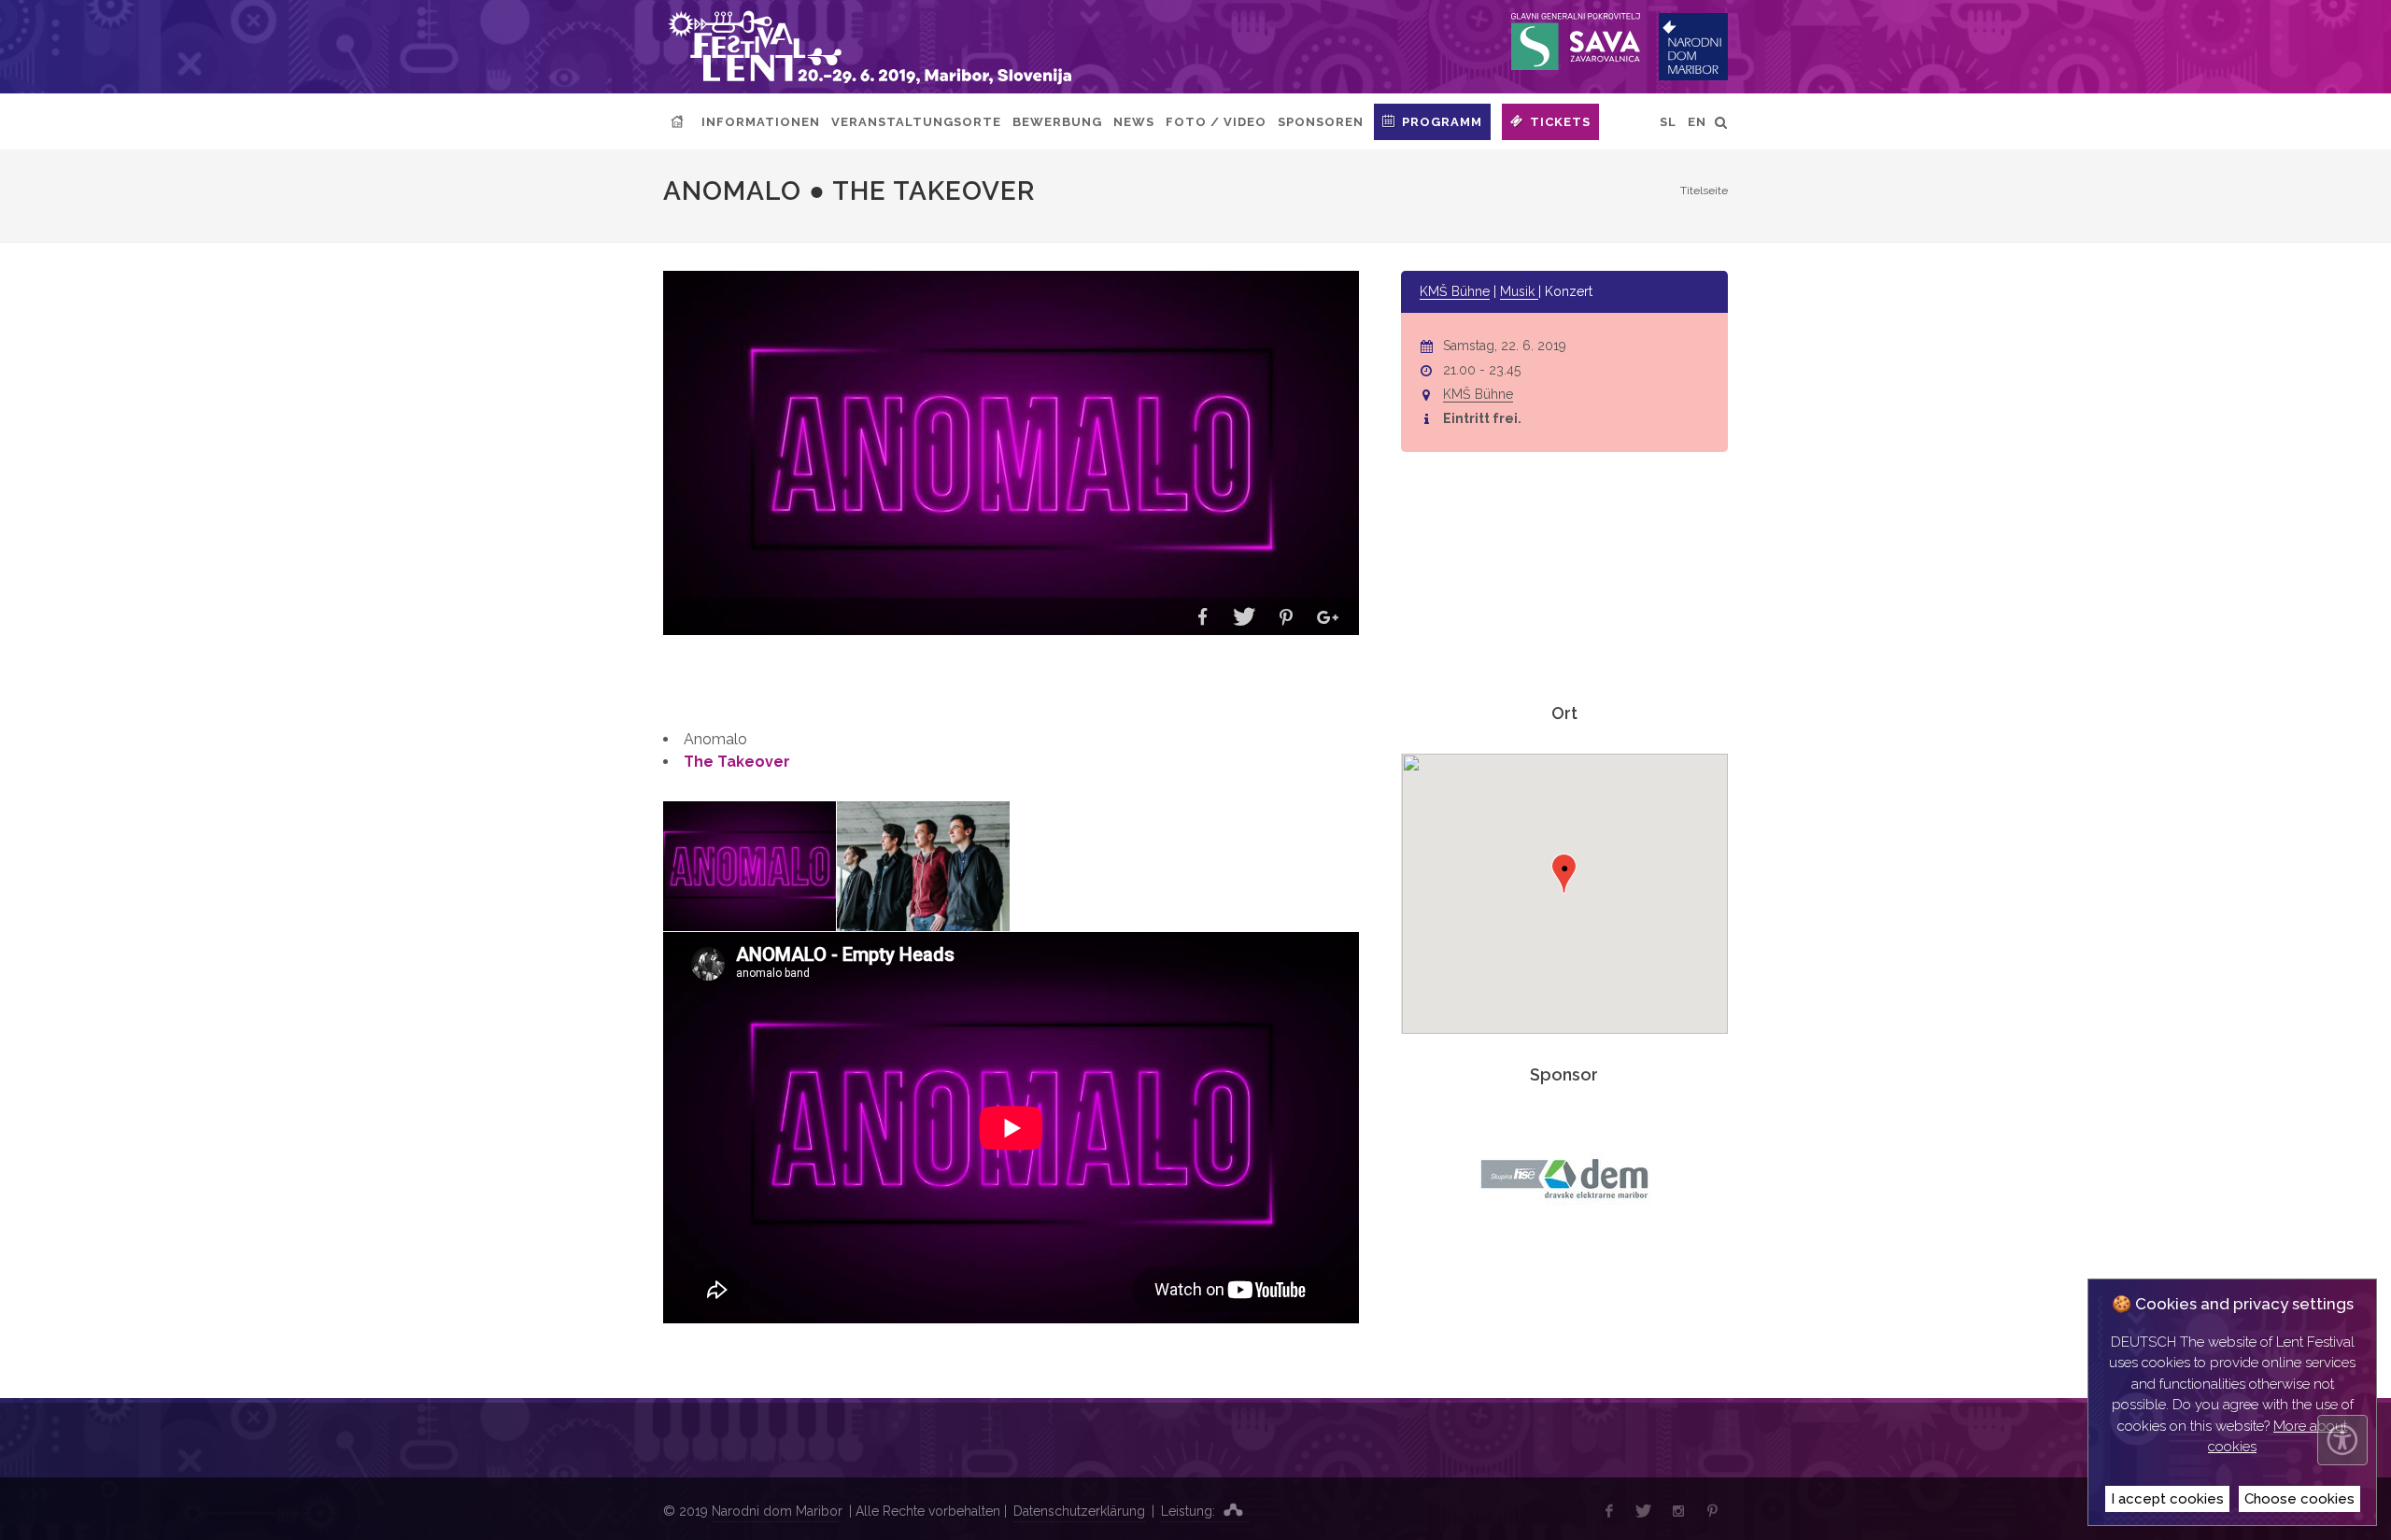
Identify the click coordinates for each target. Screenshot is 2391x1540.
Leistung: (1190, 1511)
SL (1668, 122)
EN (1697, 122)
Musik (1519, 291)
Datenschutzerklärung (1079, 1511)
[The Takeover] (924, 867)
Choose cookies (2299, 1499)
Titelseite (1704, 191)
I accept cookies (2167, 1499)
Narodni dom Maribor (777, 1511)
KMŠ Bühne (1455, 291)
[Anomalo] (750, 867)
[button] (1203, 618)
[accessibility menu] (2342, 1440)
